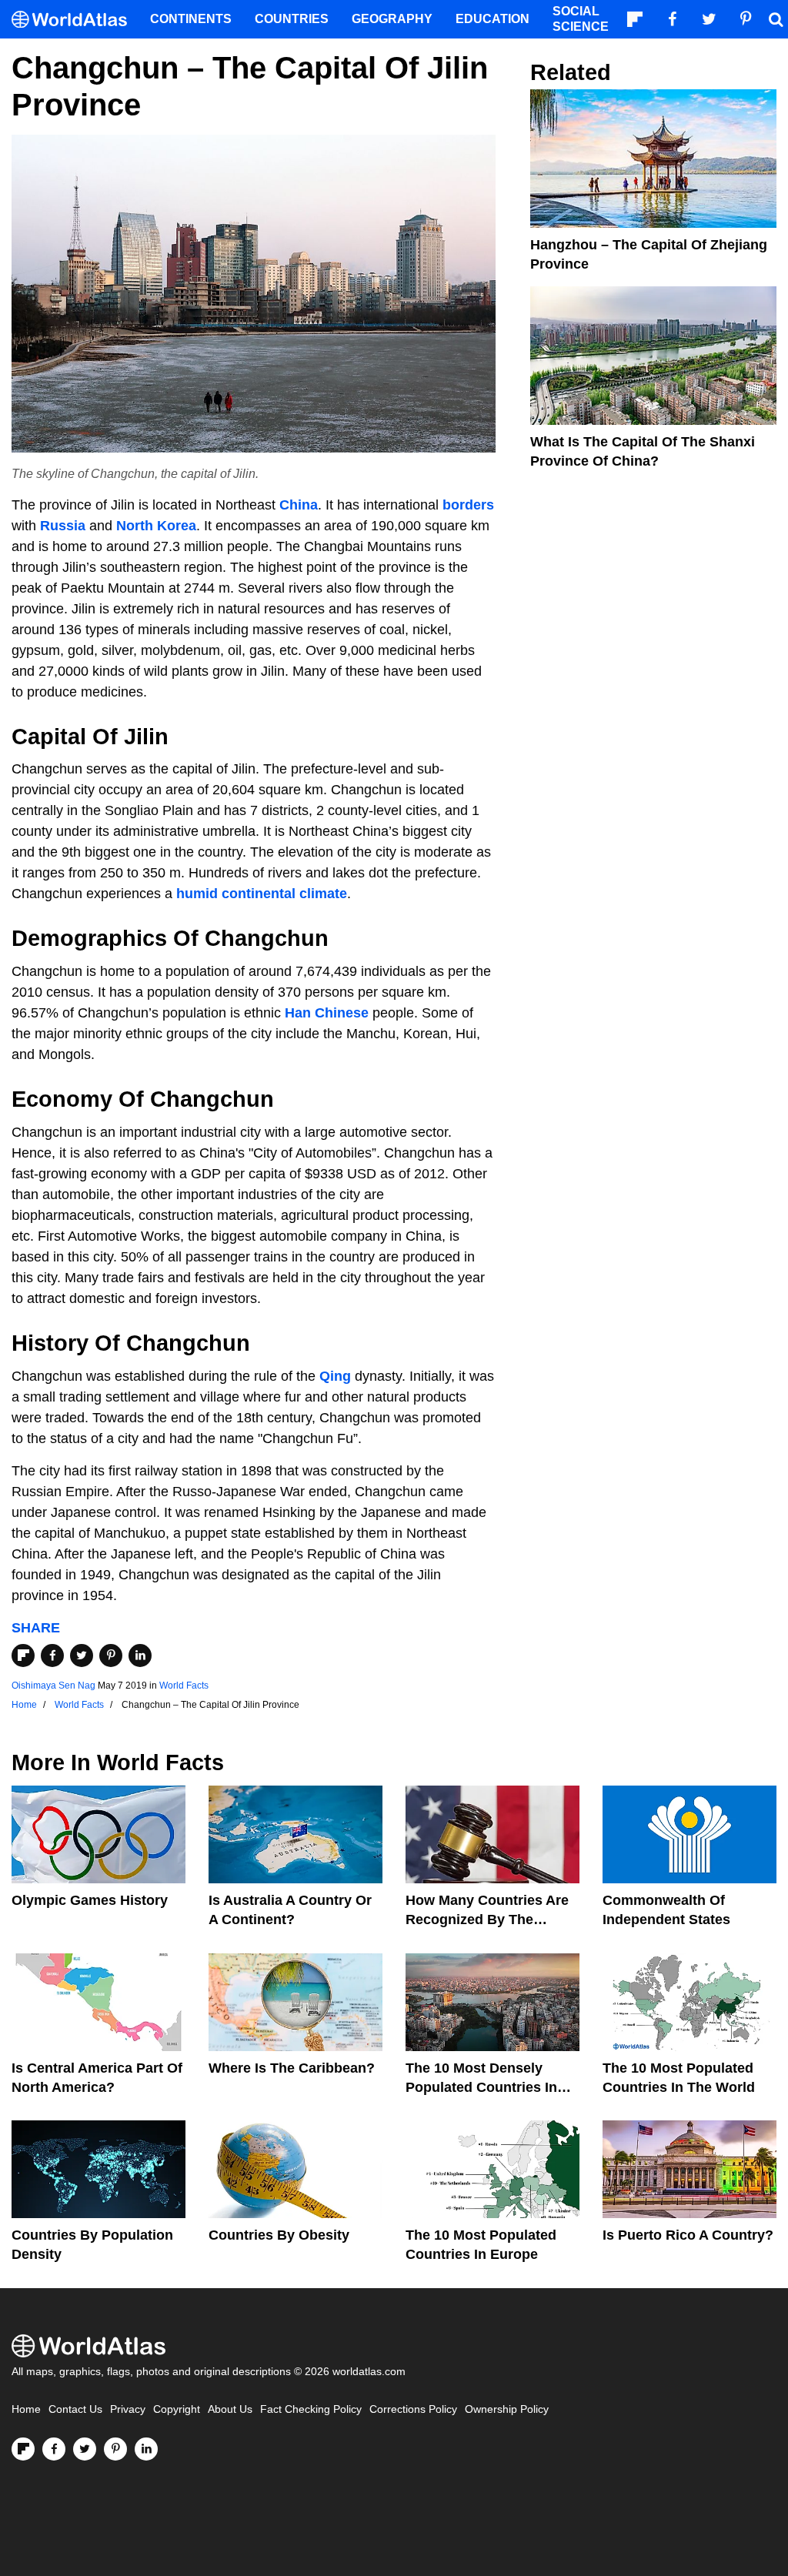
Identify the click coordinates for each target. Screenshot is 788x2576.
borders (468, 505)
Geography (392, 19)
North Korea (156, 526)
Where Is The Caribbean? (292, 2068)
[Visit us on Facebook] (54, 2449)
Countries (292, 19)
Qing (335, 1376)
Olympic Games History (90, 1900)
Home (26, 2409)
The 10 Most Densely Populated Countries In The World (481, 2087)
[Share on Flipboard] (23, 1656)
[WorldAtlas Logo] (75, 20)
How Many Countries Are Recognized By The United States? (487, 1919)
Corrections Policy (413, 2409)
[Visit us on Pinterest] (115, 2449)
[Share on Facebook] (52, 1656)
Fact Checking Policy (311, 2409)
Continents (191, 19)
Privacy (128, 2409)
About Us (230, 2409)
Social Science (581, 19)
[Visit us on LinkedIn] (146, 2449)
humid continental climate (262, 894)
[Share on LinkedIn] (140, 1656)
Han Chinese (327, 1013)
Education (492, 19)
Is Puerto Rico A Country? (688, 2235)
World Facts (184, 1686)
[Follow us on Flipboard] (23, 2449)
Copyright (177, 2409)
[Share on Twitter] (82, 1656)
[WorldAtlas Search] (776, 19)
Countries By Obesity (279, 2235)
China (299, 505)
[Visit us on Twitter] (85, 2449)
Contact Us (75, 2409)
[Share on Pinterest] (111, 1656)
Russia (63, 526)
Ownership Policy (507, 2409)
